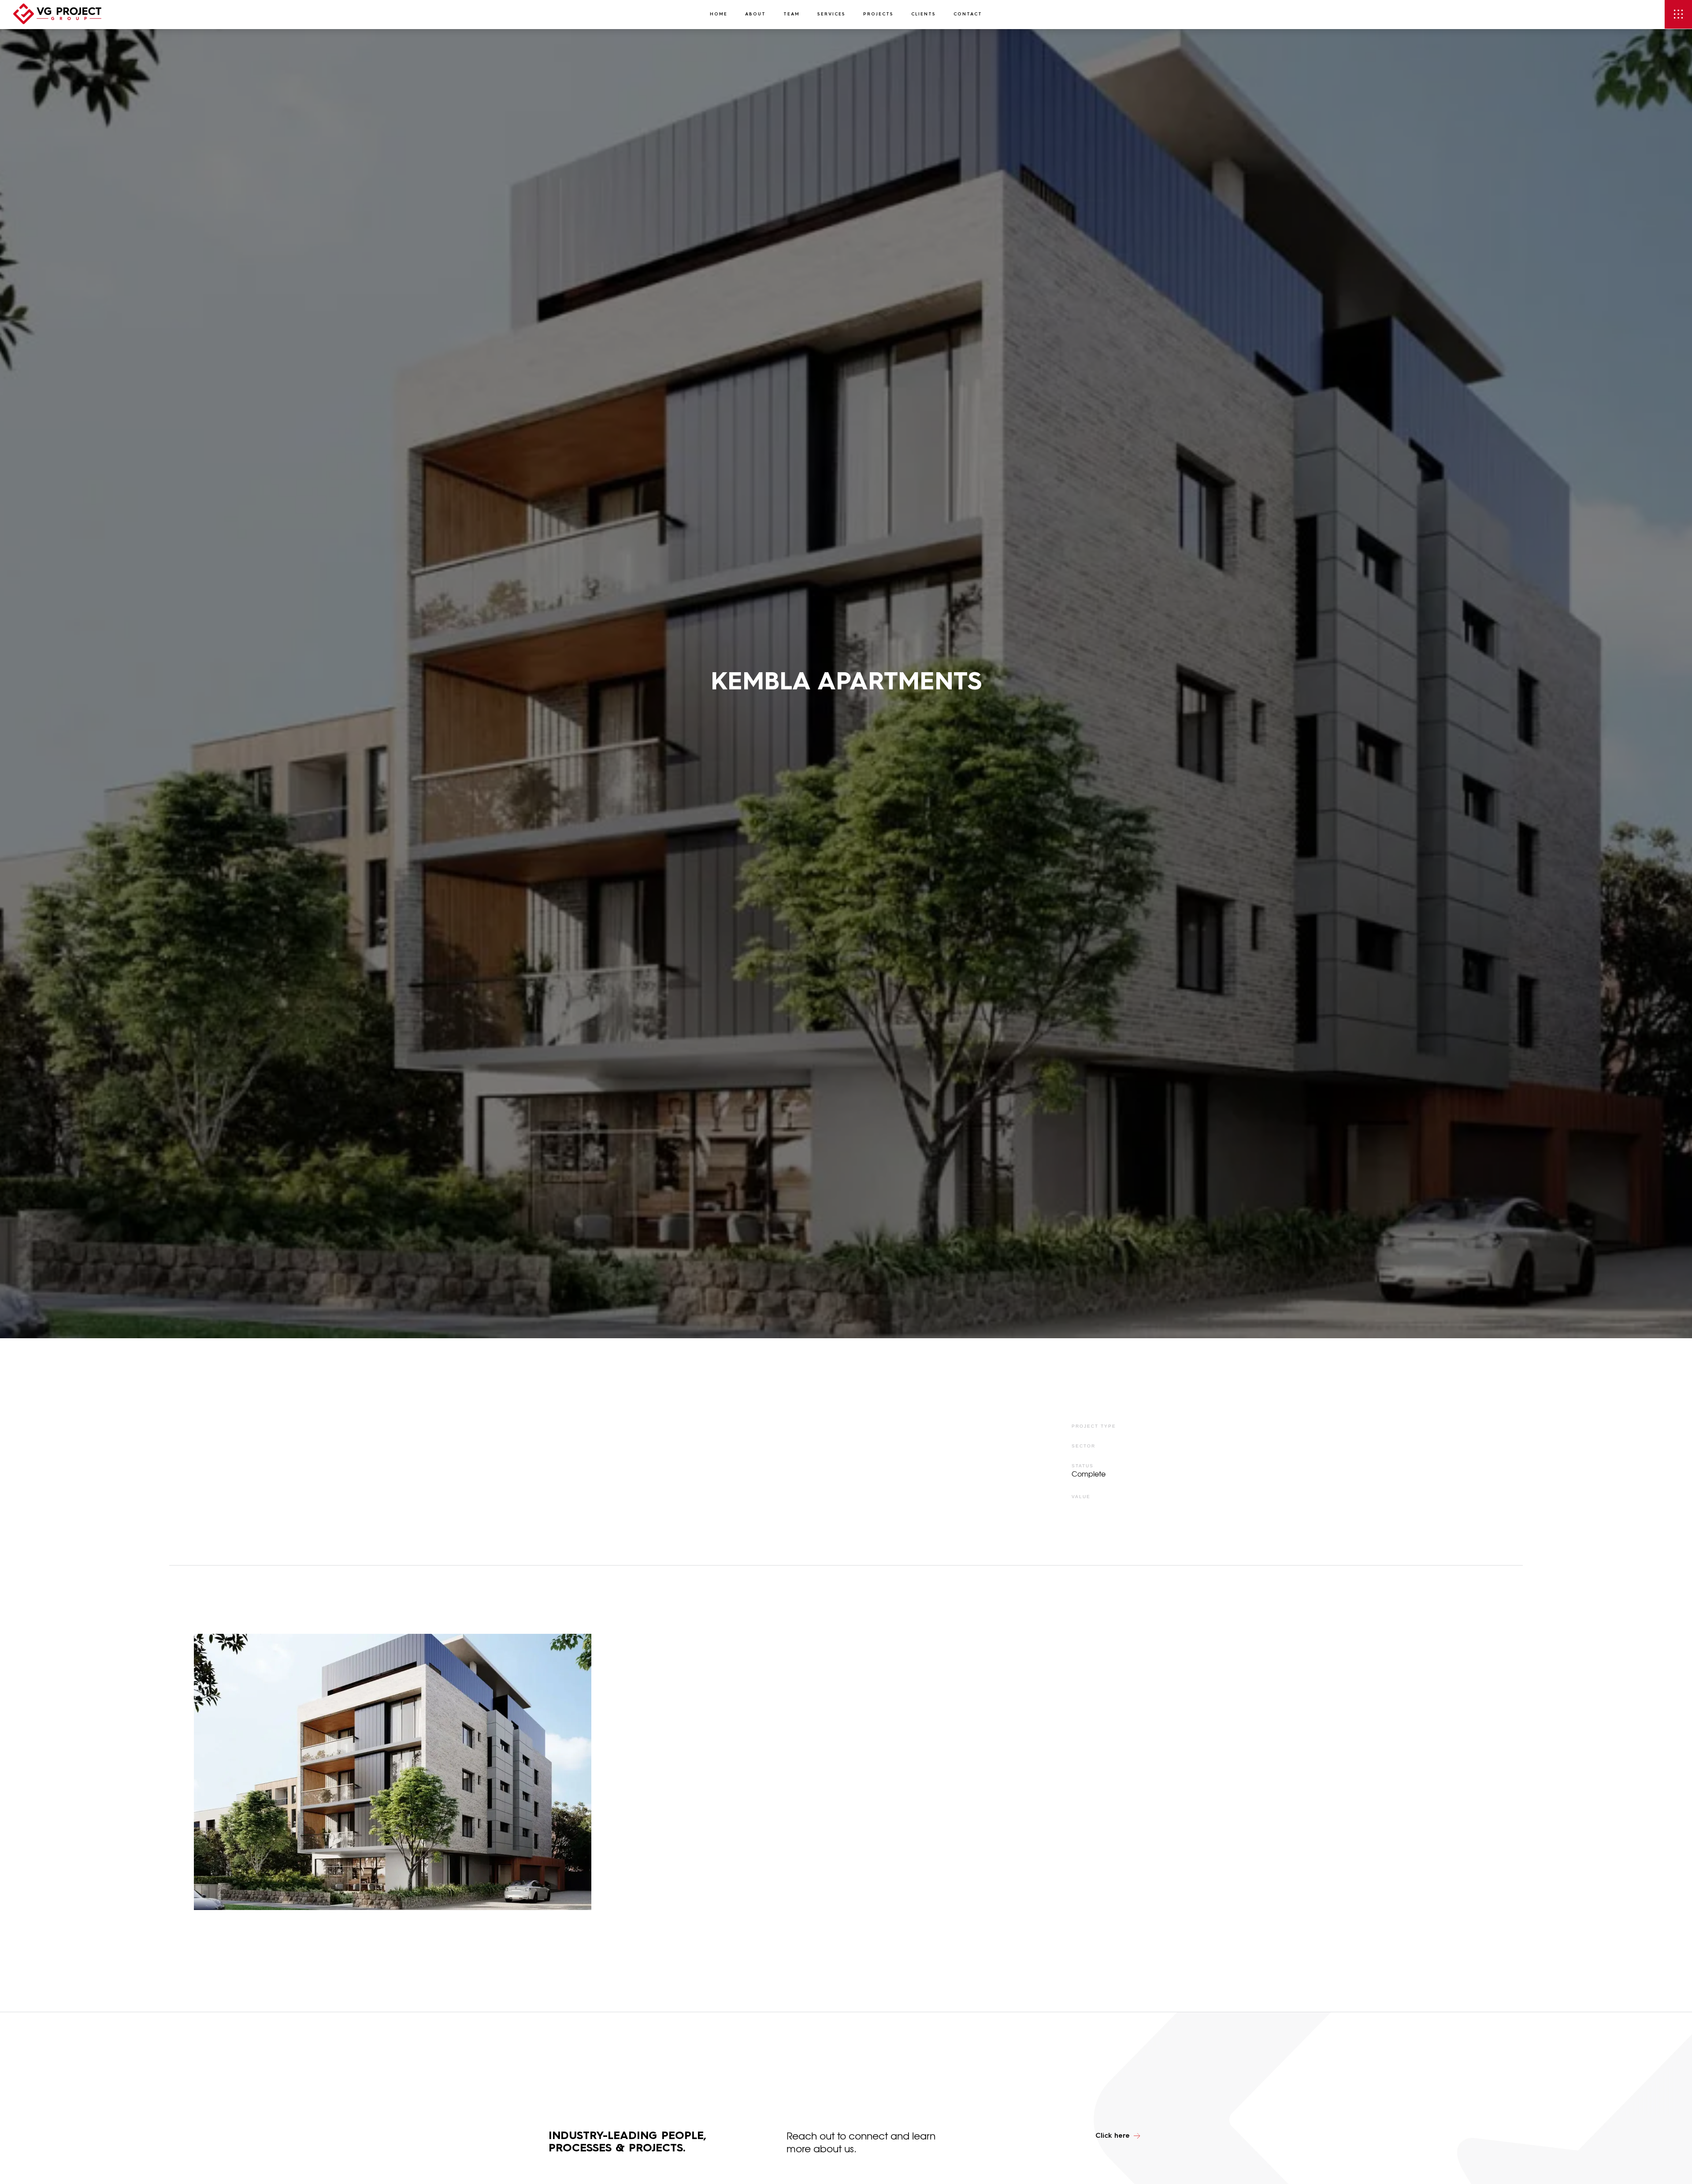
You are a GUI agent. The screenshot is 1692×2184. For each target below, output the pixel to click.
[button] (1678, 14)
